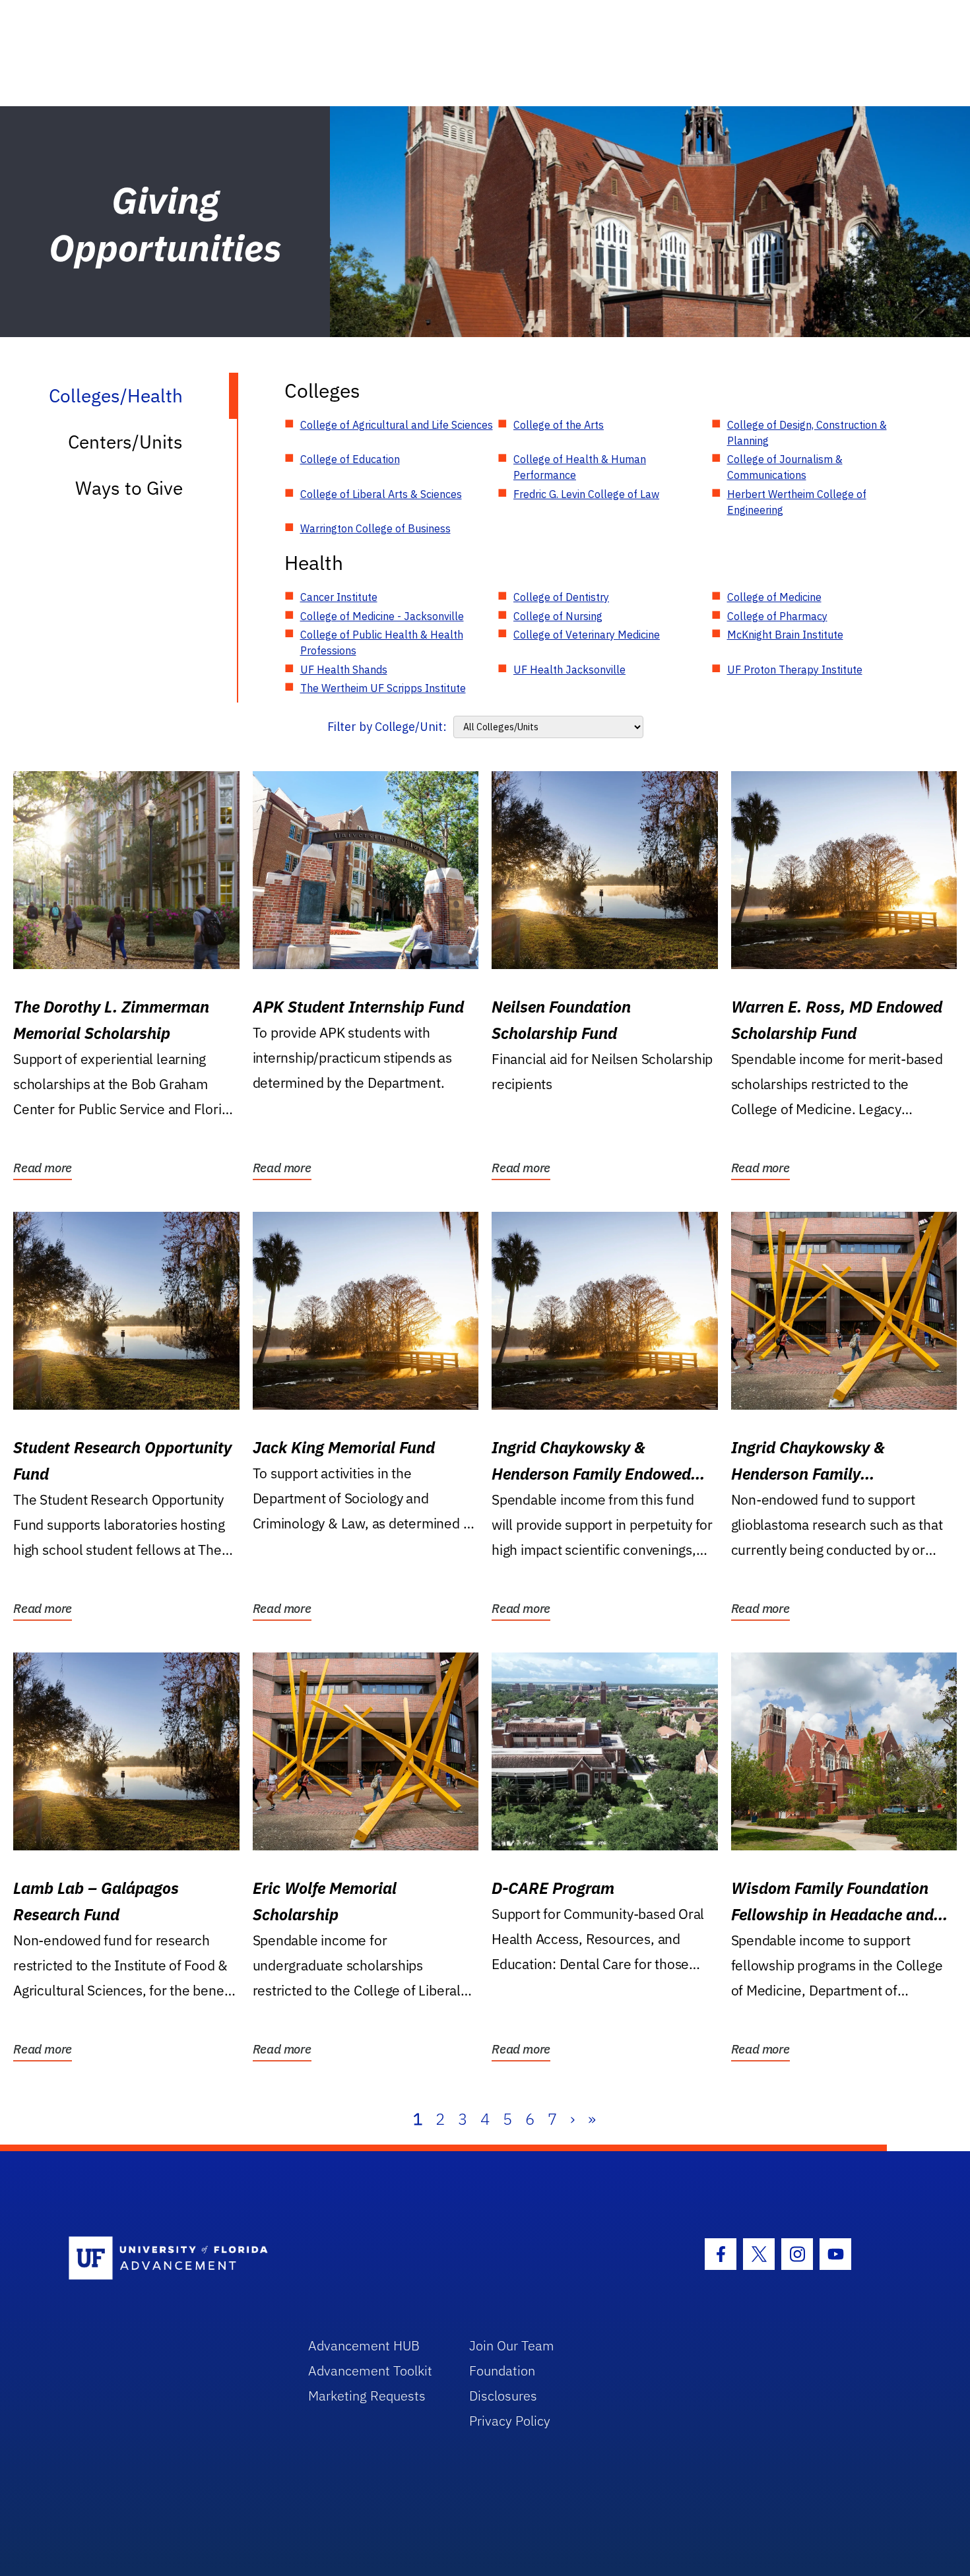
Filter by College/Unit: (387, 727)
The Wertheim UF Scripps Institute (383, 688)
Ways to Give (129, 488)
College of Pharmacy (777, 616)
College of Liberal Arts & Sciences (381, 494)
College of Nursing (558, 616)
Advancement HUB (364, 2345)
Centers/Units (125, 442)
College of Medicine (774, 597)
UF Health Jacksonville (569, 670)
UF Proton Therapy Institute (795, 670)
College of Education (350, 459)
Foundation (502, 2371)
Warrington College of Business (375, 528)
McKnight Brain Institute (785, 635)
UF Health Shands (344, 670)
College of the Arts (559, 425)
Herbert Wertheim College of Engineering (797, 502)
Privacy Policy (510, 2421)
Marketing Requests (367, 2396)
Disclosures (503, 2396)
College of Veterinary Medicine (587, 635)
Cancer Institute (339, 597)
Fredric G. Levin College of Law (586, 494)
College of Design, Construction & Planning (807, 433)
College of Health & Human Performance (580, 467)
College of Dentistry (561, 597)
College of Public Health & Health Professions (382, 643)
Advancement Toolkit (370, 2371)
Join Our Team (512, 2345)
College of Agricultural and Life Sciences (397, 425)
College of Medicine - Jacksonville (382, 616)
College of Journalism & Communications (785, 467)
